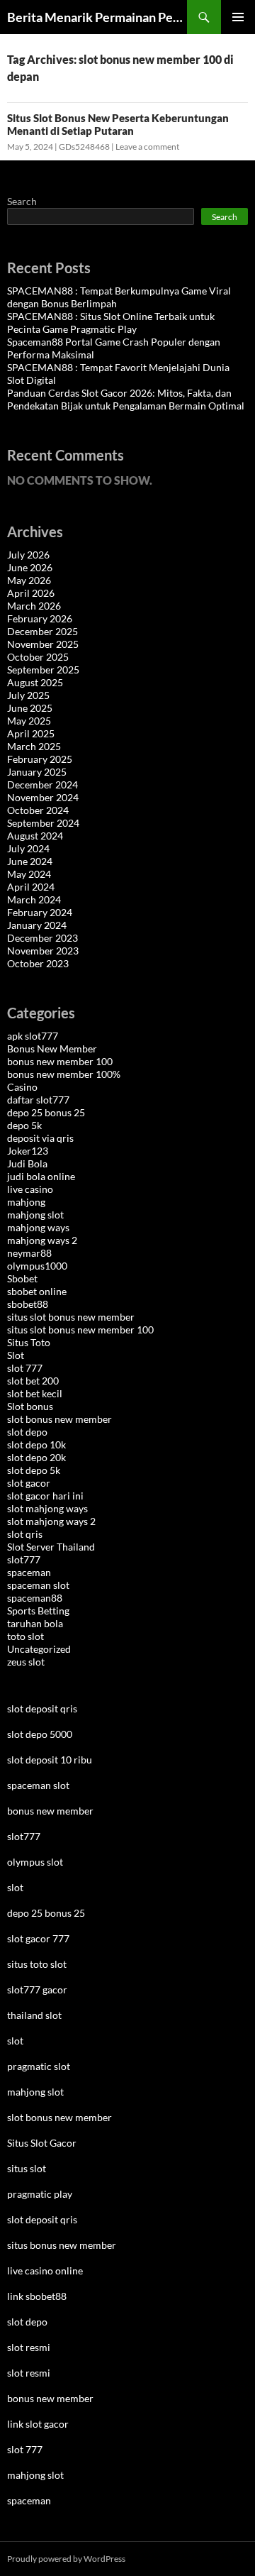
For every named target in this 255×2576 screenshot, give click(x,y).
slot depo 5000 (40, 1734)
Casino (22, 1087)
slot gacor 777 (38, 1938)
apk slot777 (33, 1036)
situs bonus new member (62, 2245)
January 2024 (37, 925)
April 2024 (31, 887)
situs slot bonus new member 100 (80, 1330)
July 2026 (28, 555)
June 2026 (30, 567)
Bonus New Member (52, 1048)
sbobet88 (28, 1304)
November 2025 (43, 644)
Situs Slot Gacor (42, 2143)
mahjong (26, 1202)
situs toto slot (37, 1964)
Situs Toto (29, 1342)
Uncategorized (39, 1649)
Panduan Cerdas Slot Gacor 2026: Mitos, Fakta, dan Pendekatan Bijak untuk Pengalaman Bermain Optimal (126, 399)
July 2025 (28, 695)
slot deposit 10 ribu (50, 1760)
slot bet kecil (35, 1393)
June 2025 (30, 708)
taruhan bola (35, 1623)
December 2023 (42, 938)
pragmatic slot (39, 2066)
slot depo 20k (36, 1457)
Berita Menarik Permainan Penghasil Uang (97, 17)
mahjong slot (35, 1215)
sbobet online (37, 1291)
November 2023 (43, 951)
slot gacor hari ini (45, 1496)
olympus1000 (37, 1266)
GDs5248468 (84, 147)
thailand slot (34, 2015)
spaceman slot (38, 1585)
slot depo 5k (34, 1470)
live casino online (45, 2270)
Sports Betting (38, 1611)
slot (15, 1887)
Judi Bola (27, 1163)
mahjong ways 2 (42, 1240)
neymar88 (29, 1253)
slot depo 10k (36, 1444)
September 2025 (43, 670)
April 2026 (31, 593)
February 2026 (40, 618)
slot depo (27, 1432)
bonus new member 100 (60, 1061)
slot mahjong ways (47, 1508)
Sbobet (22, 1278)
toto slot (25, 1636)
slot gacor (29, 1483)
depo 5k (24, 1125)
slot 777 (25, 1368)
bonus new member (50, 1811)
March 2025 (34, 746)
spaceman (29, 1572)
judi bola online (41, 1176)
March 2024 (34, 899)
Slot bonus (30, 1406)
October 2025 (38, 657)
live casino (30, 1189)
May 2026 (29, 580)
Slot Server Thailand (51, 1547)
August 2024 (35, 836)
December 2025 (42, 631)
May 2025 (29, 721)
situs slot (27, 2168)
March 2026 (34, 606)
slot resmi (29, 2347)
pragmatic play (40, 2194)
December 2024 (42, 785)
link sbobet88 (37, 2296)
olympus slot (35, 1862)
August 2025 (35, 682)
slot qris (25, 1534)
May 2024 (29, 874)
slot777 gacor (37, 1989)
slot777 (24, 1559)
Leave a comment (147, 147)
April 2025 (31, 733)
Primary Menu (238, 17)
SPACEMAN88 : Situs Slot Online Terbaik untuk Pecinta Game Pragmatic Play (111, 323)
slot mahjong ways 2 (51, 1521)
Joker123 (28, 1151)
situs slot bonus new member (71, 1317)
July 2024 (28, 848)
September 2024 (43, 823)
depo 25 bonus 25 (46, 1112)
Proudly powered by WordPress (66, 2559)
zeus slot (26, 1662)
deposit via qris (40, 1138)
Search (22, 201)
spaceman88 (35, 1598)
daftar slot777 (38, 1100)
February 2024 (40, 912)
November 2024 (43, 797)
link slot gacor (38, 2424)
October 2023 (38, 963)
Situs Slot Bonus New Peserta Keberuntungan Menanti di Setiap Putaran (118, 124)
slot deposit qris (42, 1708)
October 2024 (38, 810)
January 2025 (37, 772)
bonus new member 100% (64, 1074)
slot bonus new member (59, 1419)
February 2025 (40, 759)
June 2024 (30, 861)
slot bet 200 (33, 1381)
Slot (16, 1355)
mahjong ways (38, 1227)
